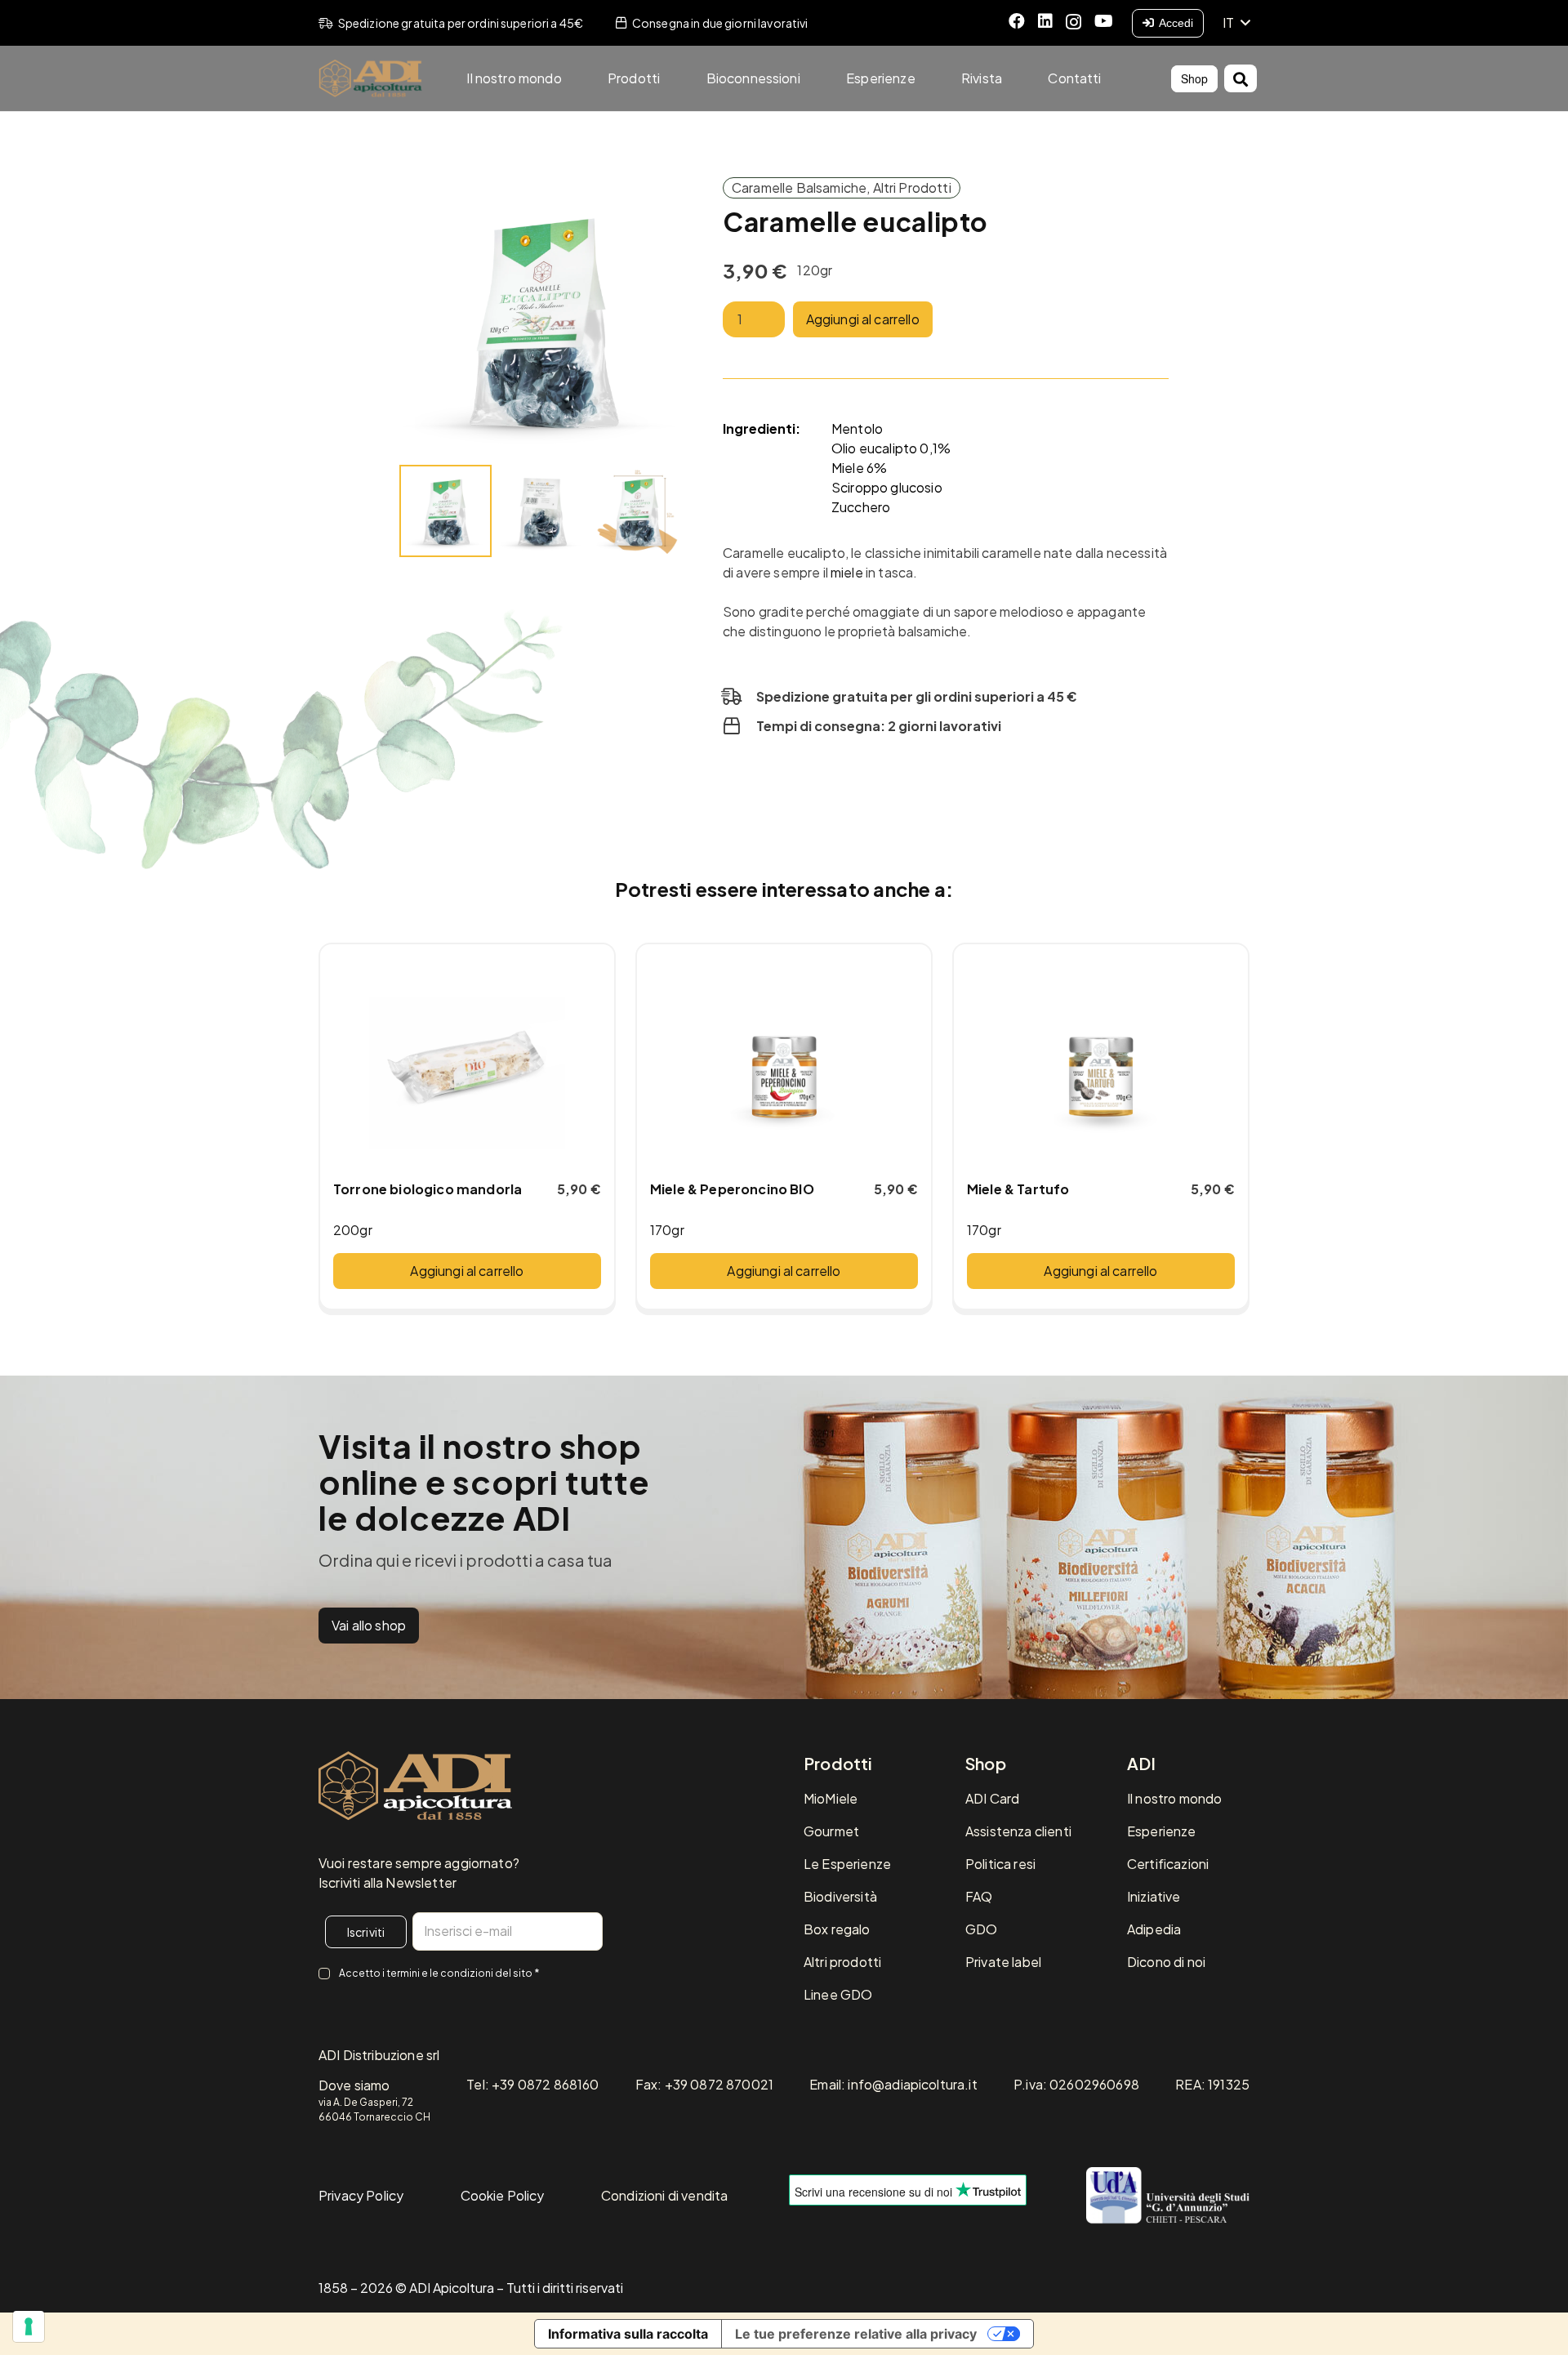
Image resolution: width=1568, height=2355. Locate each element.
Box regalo (837, 1929)
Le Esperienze (847, 1864)
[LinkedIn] (1045, 21)
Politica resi (1000, 1864)
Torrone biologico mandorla (428, 1189)
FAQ (979, 1896)
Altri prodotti (842, 1962)
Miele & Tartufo (1018, 1189)
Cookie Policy (503, 2195)
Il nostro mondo (1174, 1798)
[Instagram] (1074, 22)
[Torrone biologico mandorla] (467, 1062)
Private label (1003, 1962)
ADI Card (992, 1798)
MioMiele (831, 1798)
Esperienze (1162, 1831)
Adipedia (1154, 1929)
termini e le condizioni (440, 1973)
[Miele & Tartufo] (1101, 1062)
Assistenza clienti (1018, 1831)
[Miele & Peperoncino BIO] (784, 1062)
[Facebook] (1017, 21)
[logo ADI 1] (370, 79)
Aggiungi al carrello (863, 319)
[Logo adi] (415, 1786)
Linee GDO (838, 1994)
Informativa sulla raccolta (628, 2334)
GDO (981, 1929)
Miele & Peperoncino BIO (732, 1189)
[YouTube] (1104, 21)
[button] (1236, 23)
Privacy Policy (361, 2195)
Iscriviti (366, 1932)
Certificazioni (1168, 1864)
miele (847, 572)
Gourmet (831, 1831)
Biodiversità (840, 1896)
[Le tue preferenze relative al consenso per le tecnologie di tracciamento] (29, 2326)
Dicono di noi (1166, 1962)
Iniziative (1154, 1896)
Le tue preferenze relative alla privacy (856, 2334)
